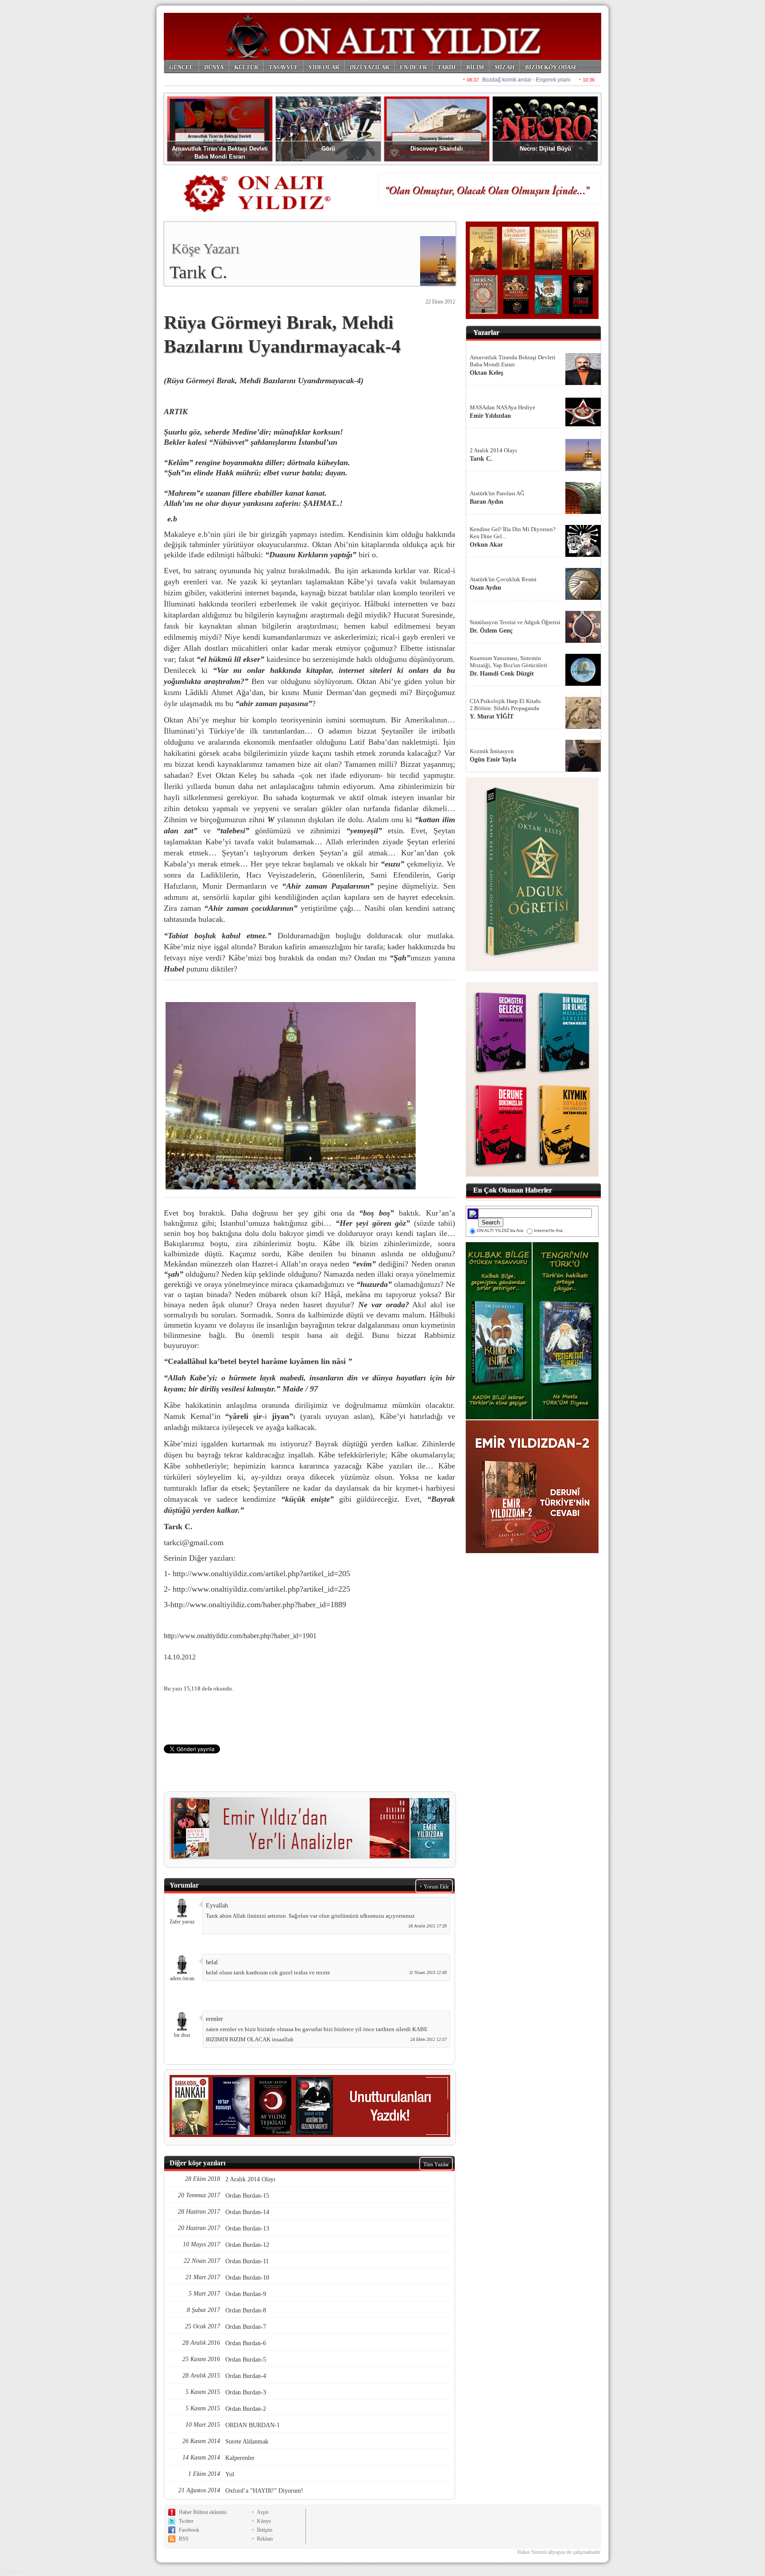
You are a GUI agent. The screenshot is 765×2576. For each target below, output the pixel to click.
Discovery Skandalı (437, 149)
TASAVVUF (283, 67)
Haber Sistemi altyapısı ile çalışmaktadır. (559, 2552)
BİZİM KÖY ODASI (551, 67)
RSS (184, 2539)
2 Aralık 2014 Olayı (493, 450)
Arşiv (263, 2512)
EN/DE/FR (413, 67)
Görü (328, 149)
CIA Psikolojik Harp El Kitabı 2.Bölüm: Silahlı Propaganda (505, 705)
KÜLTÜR (246, 67)
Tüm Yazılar (436, 2164)
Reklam (265, 2539)
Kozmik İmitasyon (492, 751)
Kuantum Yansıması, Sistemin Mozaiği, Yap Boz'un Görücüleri (508, 662)
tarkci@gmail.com (194, 1542)
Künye (264, 2521)
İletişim (265, 2530)
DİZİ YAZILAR (369, 67)
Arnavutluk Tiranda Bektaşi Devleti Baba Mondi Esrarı (513, 361)
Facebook (189, 2530)
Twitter (186, 2521)
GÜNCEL (181, 67)
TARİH (446, 67)
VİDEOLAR (324, 67)
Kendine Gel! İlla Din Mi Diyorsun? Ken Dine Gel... (513, 533)
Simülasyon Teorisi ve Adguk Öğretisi (515, 622)
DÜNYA (214, 67)
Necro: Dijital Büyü (545, 149)
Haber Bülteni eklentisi (203, 2512)
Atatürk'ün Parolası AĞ (497, 493)
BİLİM (475, 67)
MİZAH (504, 67)
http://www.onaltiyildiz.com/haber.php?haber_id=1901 (240, 1636)
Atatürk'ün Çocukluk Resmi (503, 579)
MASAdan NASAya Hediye (502, 407)
